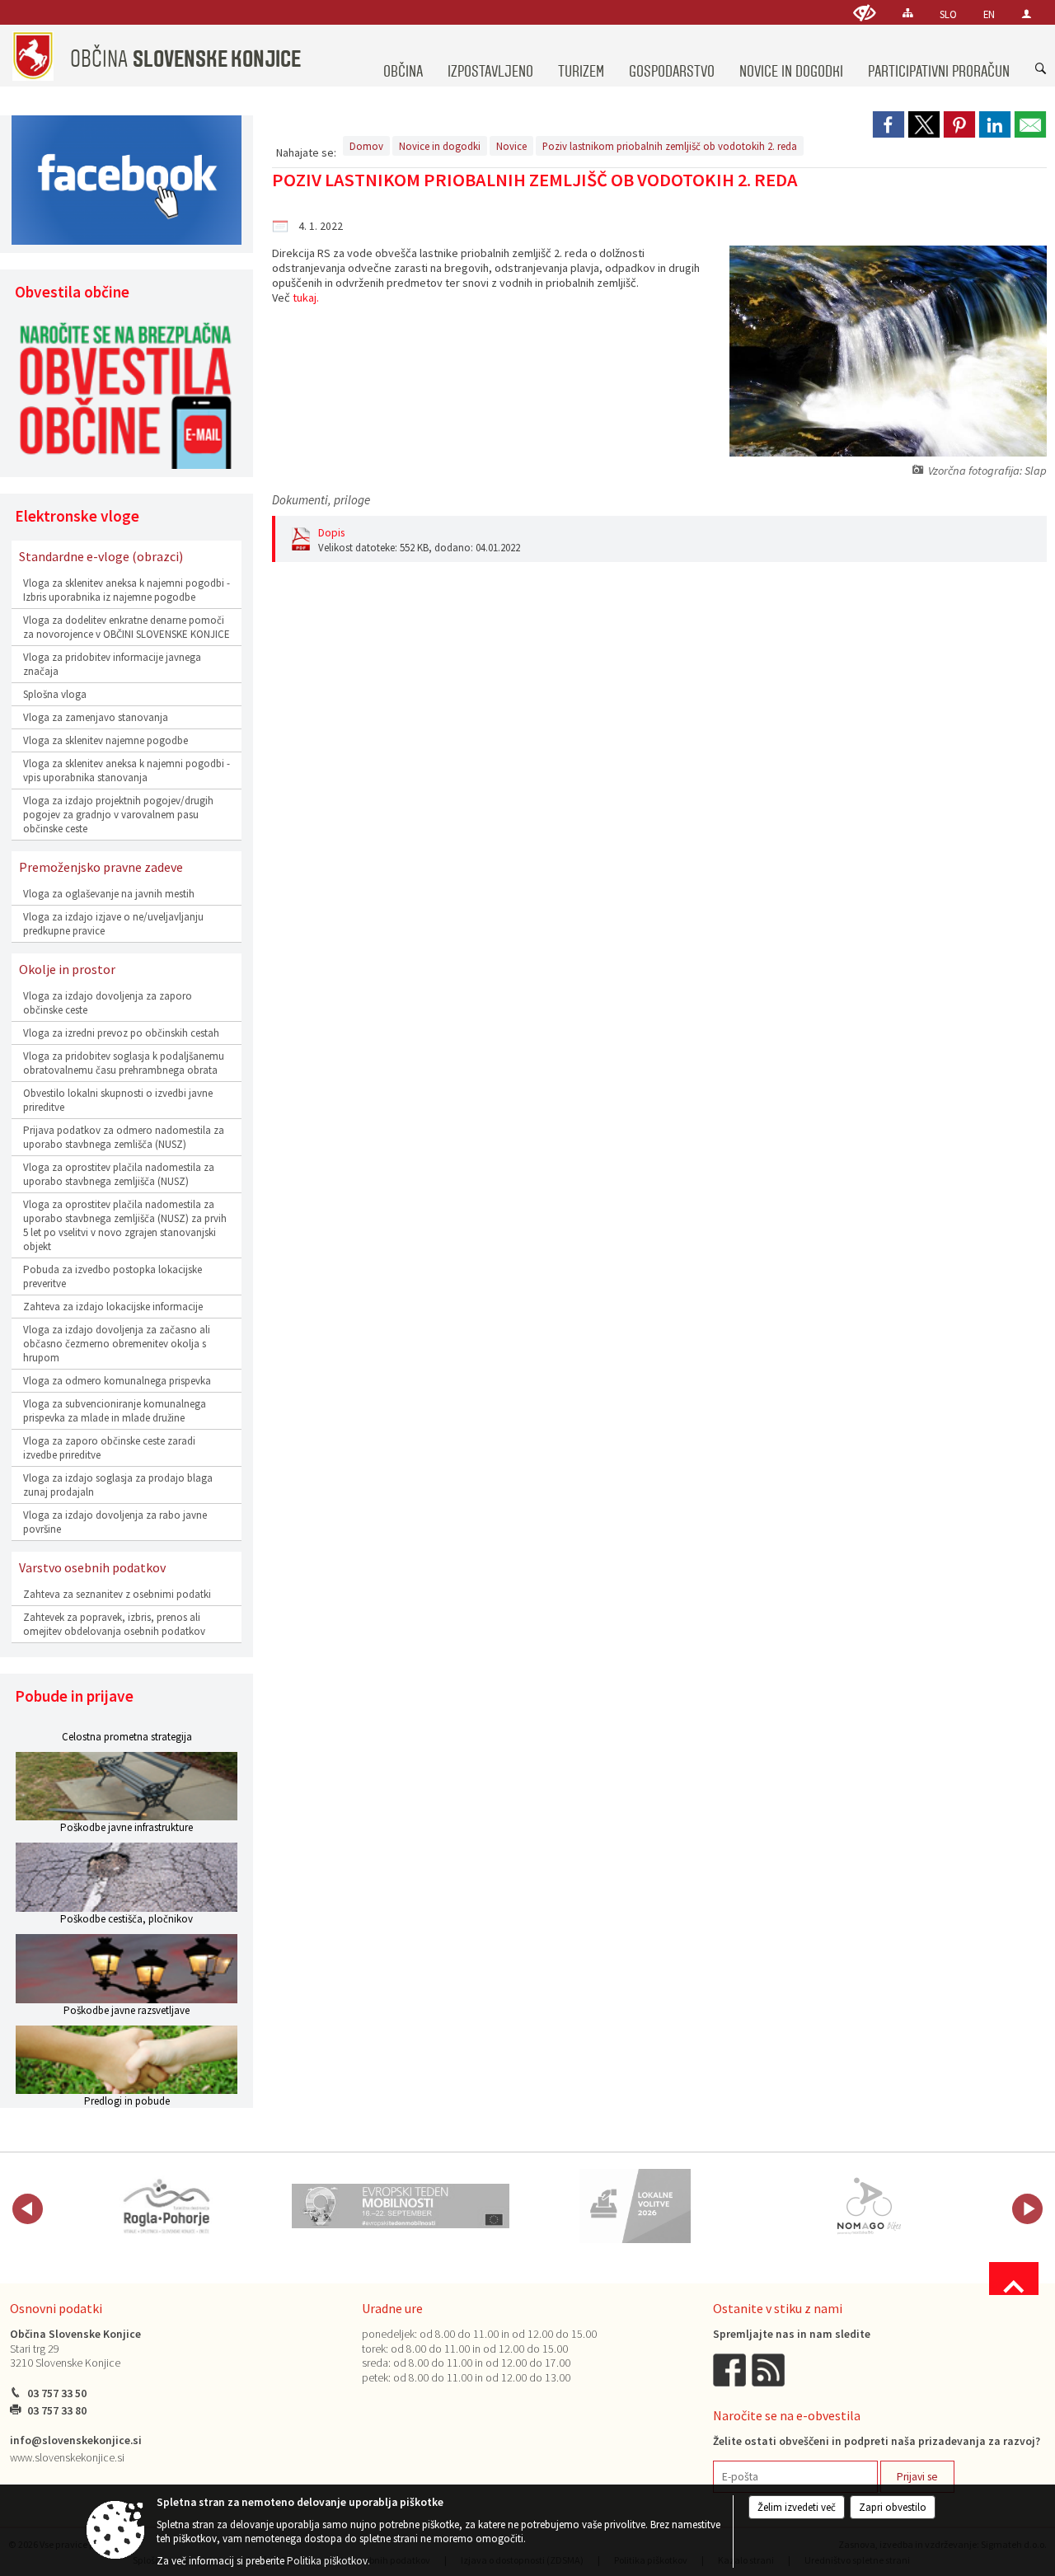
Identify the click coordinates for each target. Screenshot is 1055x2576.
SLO (948, 14)
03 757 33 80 (57, 2411)
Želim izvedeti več (797, 2507)
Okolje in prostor (67, 969)
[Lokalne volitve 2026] (635, 2206)
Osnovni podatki (56, 2308)
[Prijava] (1027, 14)
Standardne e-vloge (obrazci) (101, 556)
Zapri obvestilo (893, 2507)
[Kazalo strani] (908, 13)
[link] (889, 124)
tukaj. (306, 297)
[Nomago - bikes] (869, 2206)
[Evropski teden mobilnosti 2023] (401, 2206)
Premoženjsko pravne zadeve (101, 867)
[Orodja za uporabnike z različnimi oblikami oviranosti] (865, 13)
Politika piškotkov (327, 2561)
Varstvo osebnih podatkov (92, 1567)
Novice (511, 146)
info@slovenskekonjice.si (76, 2440)
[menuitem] (403, 56)
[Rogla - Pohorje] (166, 2206)
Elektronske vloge (77, 516)
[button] (28, 2209)
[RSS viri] (770, 2369)
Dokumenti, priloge (321, 500)
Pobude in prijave (74, 1696)
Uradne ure (392, 2308)
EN (989, 14)
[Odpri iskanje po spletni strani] (1041, 69)
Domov (366, 146)
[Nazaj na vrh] (1014, 2279)
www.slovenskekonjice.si (67, 2458)
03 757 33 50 (57, 2393)
